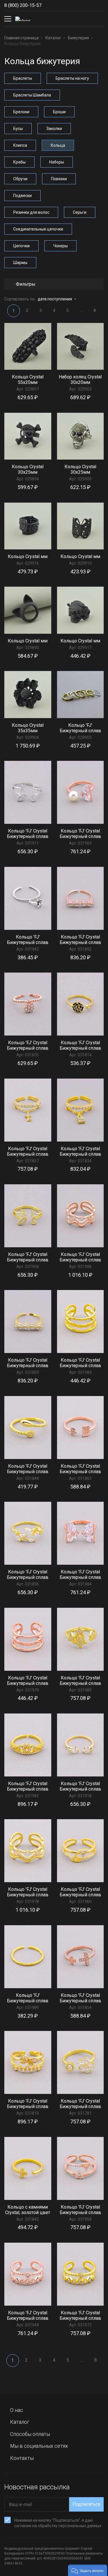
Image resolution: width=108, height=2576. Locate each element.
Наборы (57, 162)
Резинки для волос (31, 212)
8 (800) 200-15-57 (23, 5)
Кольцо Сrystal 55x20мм (28, 380)
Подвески (22, 196)
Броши (59, 112)
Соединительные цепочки (38, 229)
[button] (88, 2570)
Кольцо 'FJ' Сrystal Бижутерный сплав (28, 834)
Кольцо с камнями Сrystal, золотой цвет (28, 2210)
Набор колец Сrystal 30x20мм (80, 380)
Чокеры (60, 246)
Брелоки (21, 112)
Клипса (20, 145)
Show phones (47, 5)
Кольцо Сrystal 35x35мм (28, 728)
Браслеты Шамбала (32, 95)
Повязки (59, 179)
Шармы (20, 263)
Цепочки (21, 246)
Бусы (18, 129)
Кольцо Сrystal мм (28, 556)
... (81, 311)
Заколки (54, 129)
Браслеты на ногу (72, 78)
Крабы (19, 162)
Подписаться (86, 2504)
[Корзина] (99, 19)
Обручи (20, 179)
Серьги (80, 212)
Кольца (58, 145)
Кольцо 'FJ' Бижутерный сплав (80, 728)
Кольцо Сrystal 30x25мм (28, 469)
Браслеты (23, 78)
